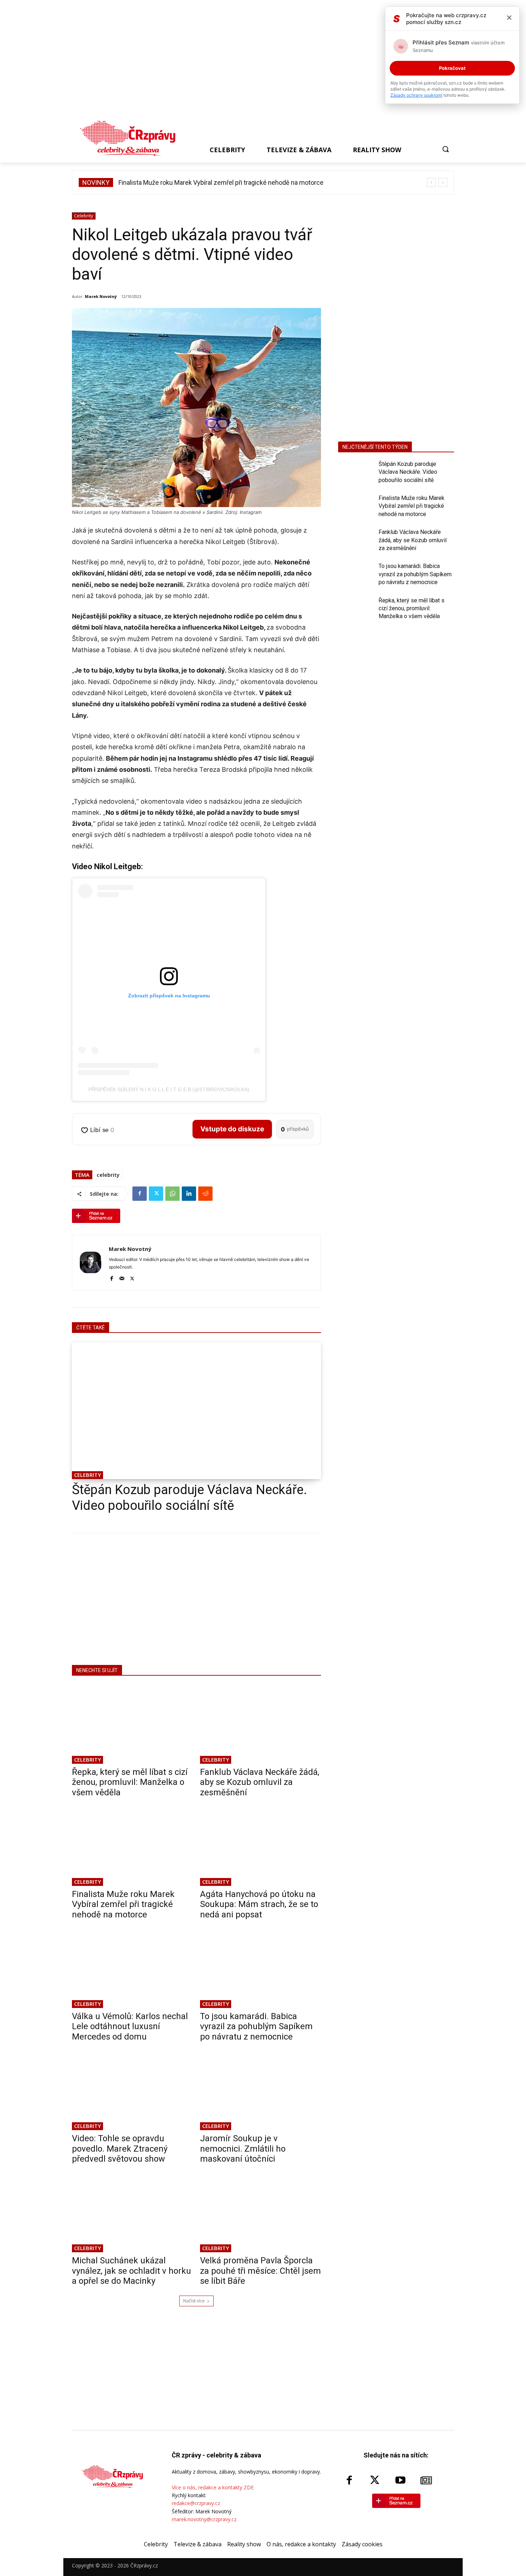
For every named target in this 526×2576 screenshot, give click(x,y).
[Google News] (426, 2481)
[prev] (431, 182)
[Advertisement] (260, 62)
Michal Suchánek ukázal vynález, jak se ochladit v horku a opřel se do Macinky (131, 2271)
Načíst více (194, 2301)
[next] (443, 182)
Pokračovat (452, 68)
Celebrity (84, 216)
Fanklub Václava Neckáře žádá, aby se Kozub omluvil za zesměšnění (260, 1782)
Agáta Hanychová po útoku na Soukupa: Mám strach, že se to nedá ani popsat (227, 182)
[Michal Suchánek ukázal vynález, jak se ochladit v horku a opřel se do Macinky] (132, 2213)
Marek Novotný (101, 296)
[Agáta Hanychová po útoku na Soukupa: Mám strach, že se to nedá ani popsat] (260, 1846)
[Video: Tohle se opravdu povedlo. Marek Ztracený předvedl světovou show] (132, 2091)
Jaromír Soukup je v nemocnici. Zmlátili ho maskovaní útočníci (243, 2149)
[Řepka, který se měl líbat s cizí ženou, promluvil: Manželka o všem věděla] (132, 1724)
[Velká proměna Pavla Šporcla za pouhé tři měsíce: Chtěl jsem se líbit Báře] (260, 2213)
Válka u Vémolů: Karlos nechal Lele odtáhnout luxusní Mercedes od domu (130, 2027)
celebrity (108, 1175)
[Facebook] (140, 1194)
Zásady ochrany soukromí (416, 95)
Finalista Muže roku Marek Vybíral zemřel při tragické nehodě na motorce (123, 1905)
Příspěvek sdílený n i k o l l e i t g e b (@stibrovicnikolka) (169, 1089)
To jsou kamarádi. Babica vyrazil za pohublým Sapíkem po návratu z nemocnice (256, 2027)
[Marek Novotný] (91, 1263)
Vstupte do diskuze (232, 1129)
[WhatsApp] (172, 1194)
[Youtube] (400, 2481)
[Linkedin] (189, 1194)
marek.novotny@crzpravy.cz (204, 2519)
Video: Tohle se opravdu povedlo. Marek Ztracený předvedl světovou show (120, 2149)
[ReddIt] (205, 1194)
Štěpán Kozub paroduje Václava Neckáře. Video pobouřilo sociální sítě (189, 1498)
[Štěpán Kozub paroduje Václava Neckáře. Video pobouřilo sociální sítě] (196, 1411)
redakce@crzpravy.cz (196, 2503)
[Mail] (122, 1277)
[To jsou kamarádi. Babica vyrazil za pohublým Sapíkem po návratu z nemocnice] (260, 1969)
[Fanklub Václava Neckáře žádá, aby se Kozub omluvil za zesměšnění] (260, 1724)
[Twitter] (156, 1194)
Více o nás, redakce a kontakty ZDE (213, 2487)
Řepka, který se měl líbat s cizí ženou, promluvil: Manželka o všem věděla (130, 1782)
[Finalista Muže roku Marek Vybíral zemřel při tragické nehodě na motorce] (132, 1846)
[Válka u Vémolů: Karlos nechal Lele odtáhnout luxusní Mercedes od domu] (132, 1969)
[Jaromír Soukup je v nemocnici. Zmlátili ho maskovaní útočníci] (260, 2091)
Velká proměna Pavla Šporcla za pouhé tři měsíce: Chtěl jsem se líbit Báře (260, 2271)
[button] (445, 149)
